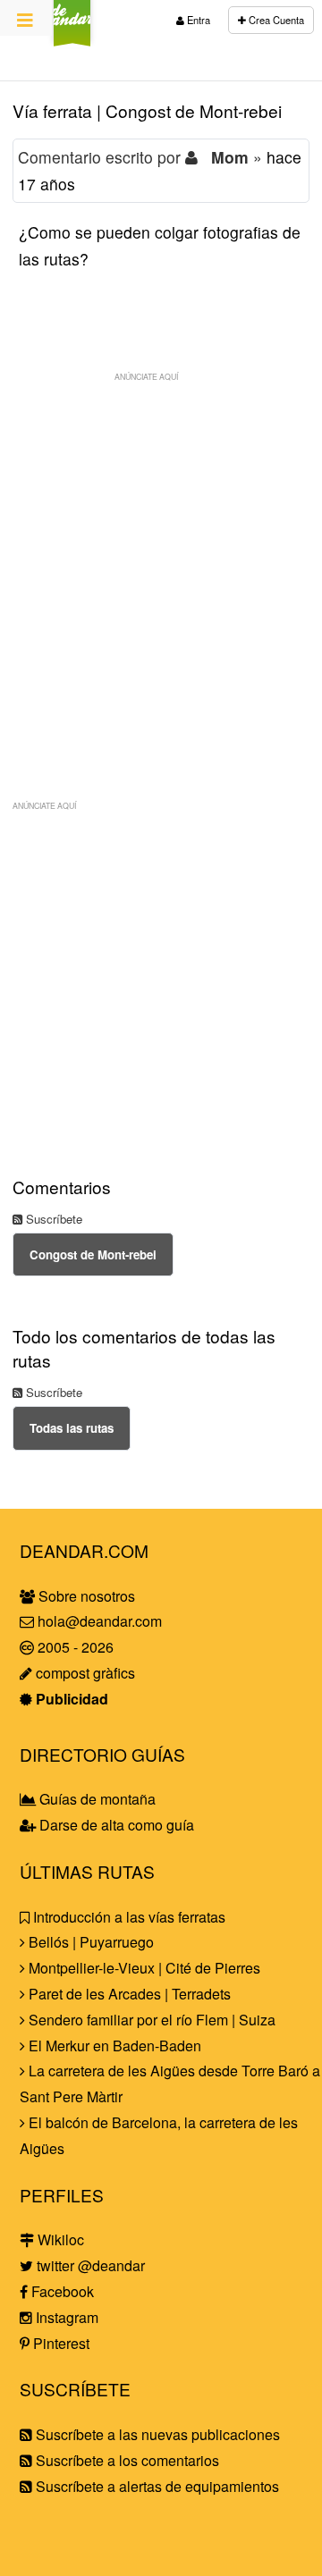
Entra (197, 20)
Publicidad (70, 1699)
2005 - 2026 (74, 1647)
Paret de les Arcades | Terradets (128, 1994)
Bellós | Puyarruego (89, 1942)
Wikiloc (59, 2239)
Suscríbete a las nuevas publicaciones (156, 2434)
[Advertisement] (161, 551)
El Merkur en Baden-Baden (113, 2046)
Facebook (61, 2291)
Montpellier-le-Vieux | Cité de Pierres (143, 1968)
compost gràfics (84, 1673)
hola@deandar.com (100, 1621)
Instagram (65, 2317)
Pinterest (59, 2343)
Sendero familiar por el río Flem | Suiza (150, 2020)
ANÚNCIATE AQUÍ (146, 376)
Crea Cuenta (275, 20)
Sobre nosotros (85, 1596)
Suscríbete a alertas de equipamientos (156, 2486)
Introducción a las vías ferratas (127, 1917)
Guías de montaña (96, 1799)
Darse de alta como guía (115, 1825)
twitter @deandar (89, 2265)
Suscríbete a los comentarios (126, 2460)
